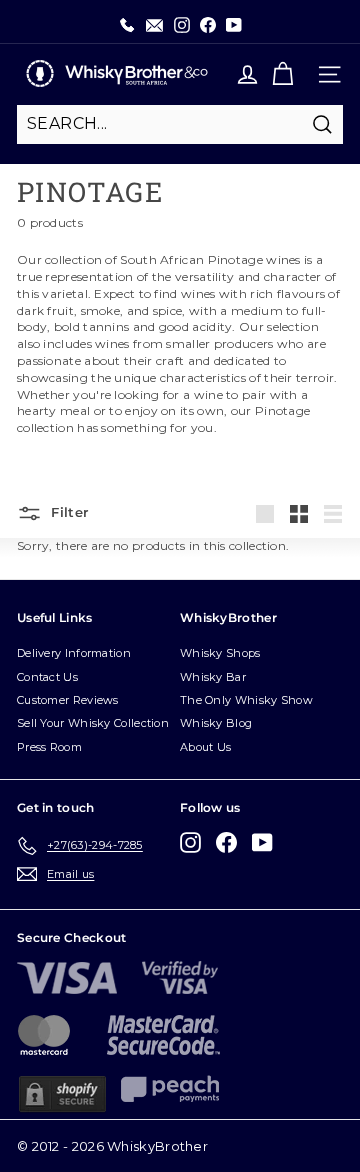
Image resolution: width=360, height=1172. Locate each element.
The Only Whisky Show (246, 700)
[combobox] (180, 124)
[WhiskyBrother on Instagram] (190, 842)
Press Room (49, 747)
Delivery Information (74, 653)
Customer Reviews (68, 700)
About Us (205, 747)
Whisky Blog (216, 723)
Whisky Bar (213, 677)
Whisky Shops (220, 653)
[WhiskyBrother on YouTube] (262, 842)
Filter (67, 512)
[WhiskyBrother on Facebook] (226, 842)
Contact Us (47, 677)
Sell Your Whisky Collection (93, 723)
